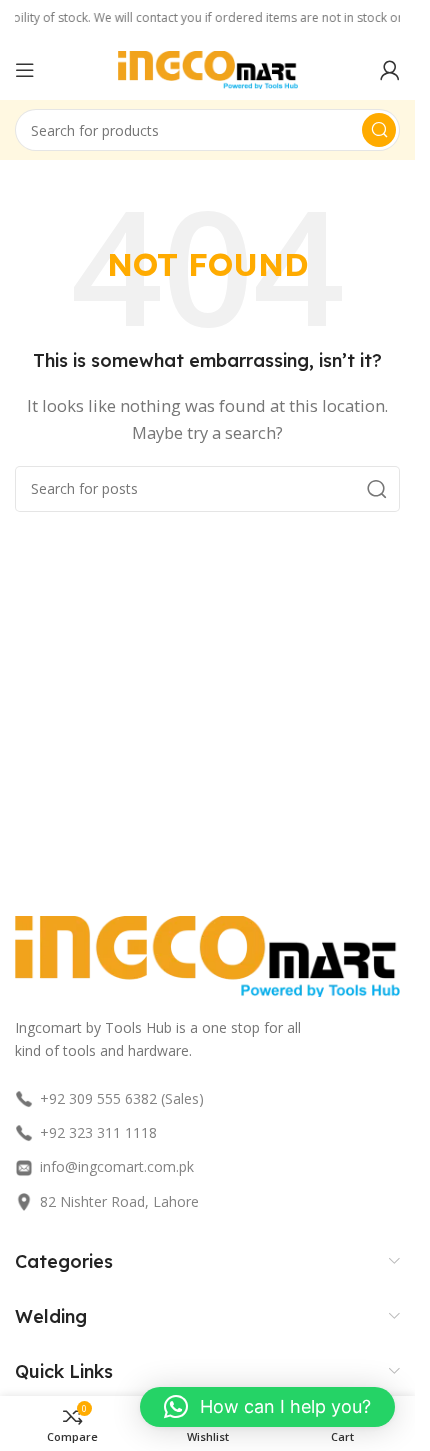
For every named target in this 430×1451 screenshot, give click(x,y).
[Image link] (207, 954)
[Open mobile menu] (25, 70)
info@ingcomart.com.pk (117, 1166)
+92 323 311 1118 (98, 1132)
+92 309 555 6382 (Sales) (122, 1098)
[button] (267, 1407)
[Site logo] (208, 68)
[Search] (379, 130)
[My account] (390, 70)
